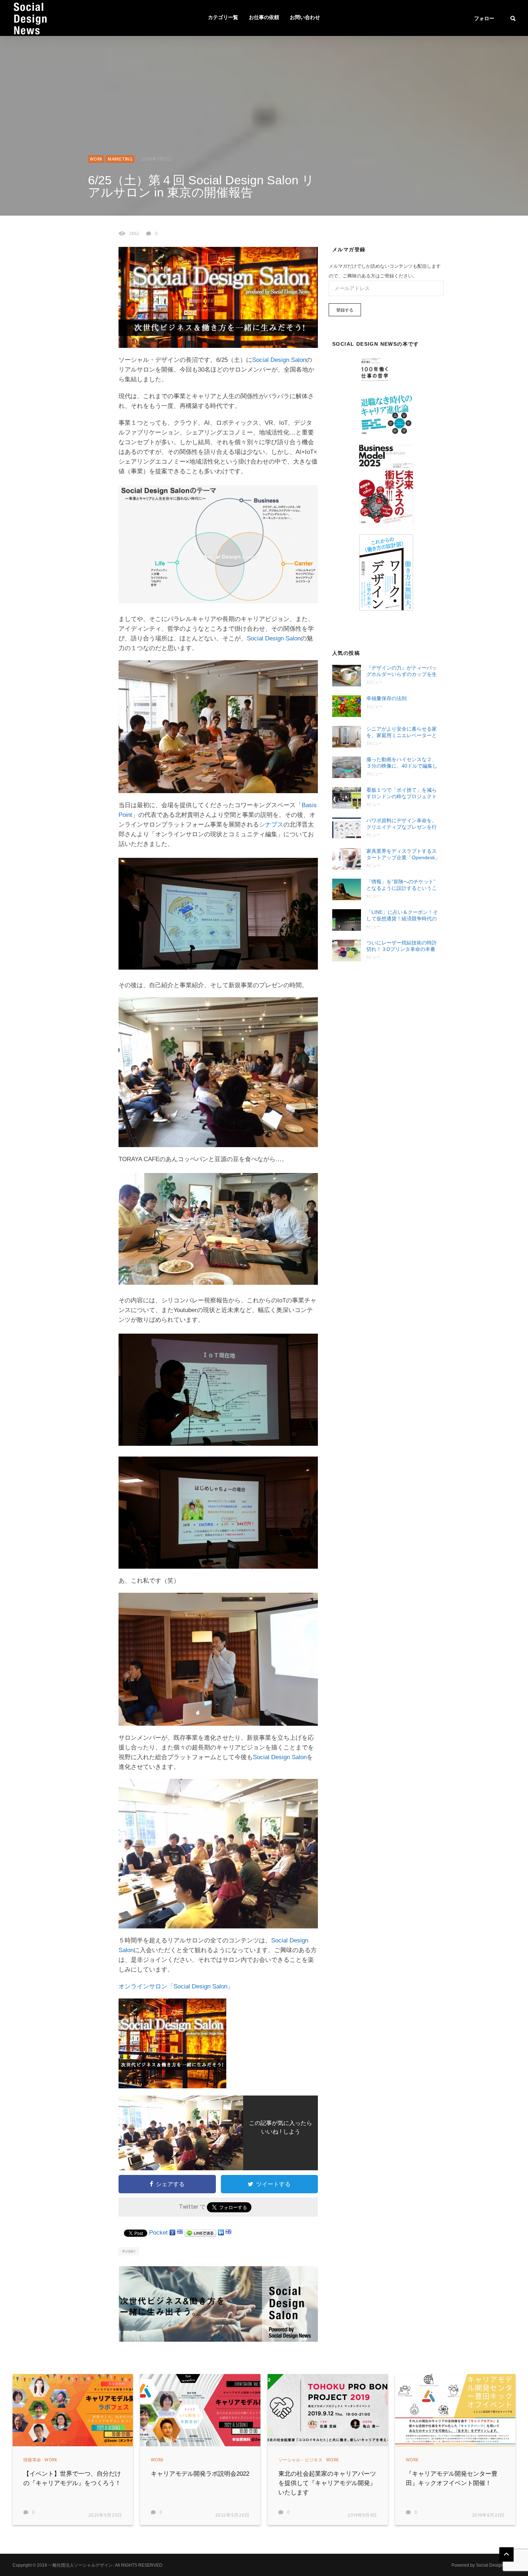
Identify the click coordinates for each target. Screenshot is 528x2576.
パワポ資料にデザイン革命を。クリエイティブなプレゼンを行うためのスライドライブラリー (402, 824)
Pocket (158, 2233)
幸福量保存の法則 (386, 698)
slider (130, 2251)
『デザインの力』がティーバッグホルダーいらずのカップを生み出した (402, 671)
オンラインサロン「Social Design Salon (173, 1986)
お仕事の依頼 (264, 18)
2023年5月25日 (105, 2515)
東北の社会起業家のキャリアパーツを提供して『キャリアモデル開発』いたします (327, 2483)
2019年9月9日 (362, 2515)
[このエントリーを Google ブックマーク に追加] (172, 2233)
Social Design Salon (279, 360)
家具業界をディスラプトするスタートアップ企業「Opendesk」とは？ (403, 854)
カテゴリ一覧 (223, 18)
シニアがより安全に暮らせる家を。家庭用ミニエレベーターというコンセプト (402, 732)
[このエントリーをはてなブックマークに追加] (180, 2233)
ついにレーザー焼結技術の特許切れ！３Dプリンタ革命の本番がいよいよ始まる (402, 946)
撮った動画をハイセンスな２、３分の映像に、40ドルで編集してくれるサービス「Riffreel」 (402, 763)
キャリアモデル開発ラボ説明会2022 (200, 2474)
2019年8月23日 (488, 2515)
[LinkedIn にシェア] (221, 2233)
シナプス (271, 825)
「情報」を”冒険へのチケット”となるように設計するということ (402, 885)
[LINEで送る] (200, 2233)
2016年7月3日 (157, 159)
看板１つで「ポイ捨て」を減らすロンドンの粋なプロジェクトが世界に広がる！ (402, 793)
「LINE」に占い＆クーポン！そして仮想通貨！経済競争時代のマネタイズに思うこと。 (402, 916)
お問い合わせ (305, 18)
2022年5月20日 (233, 2515)
